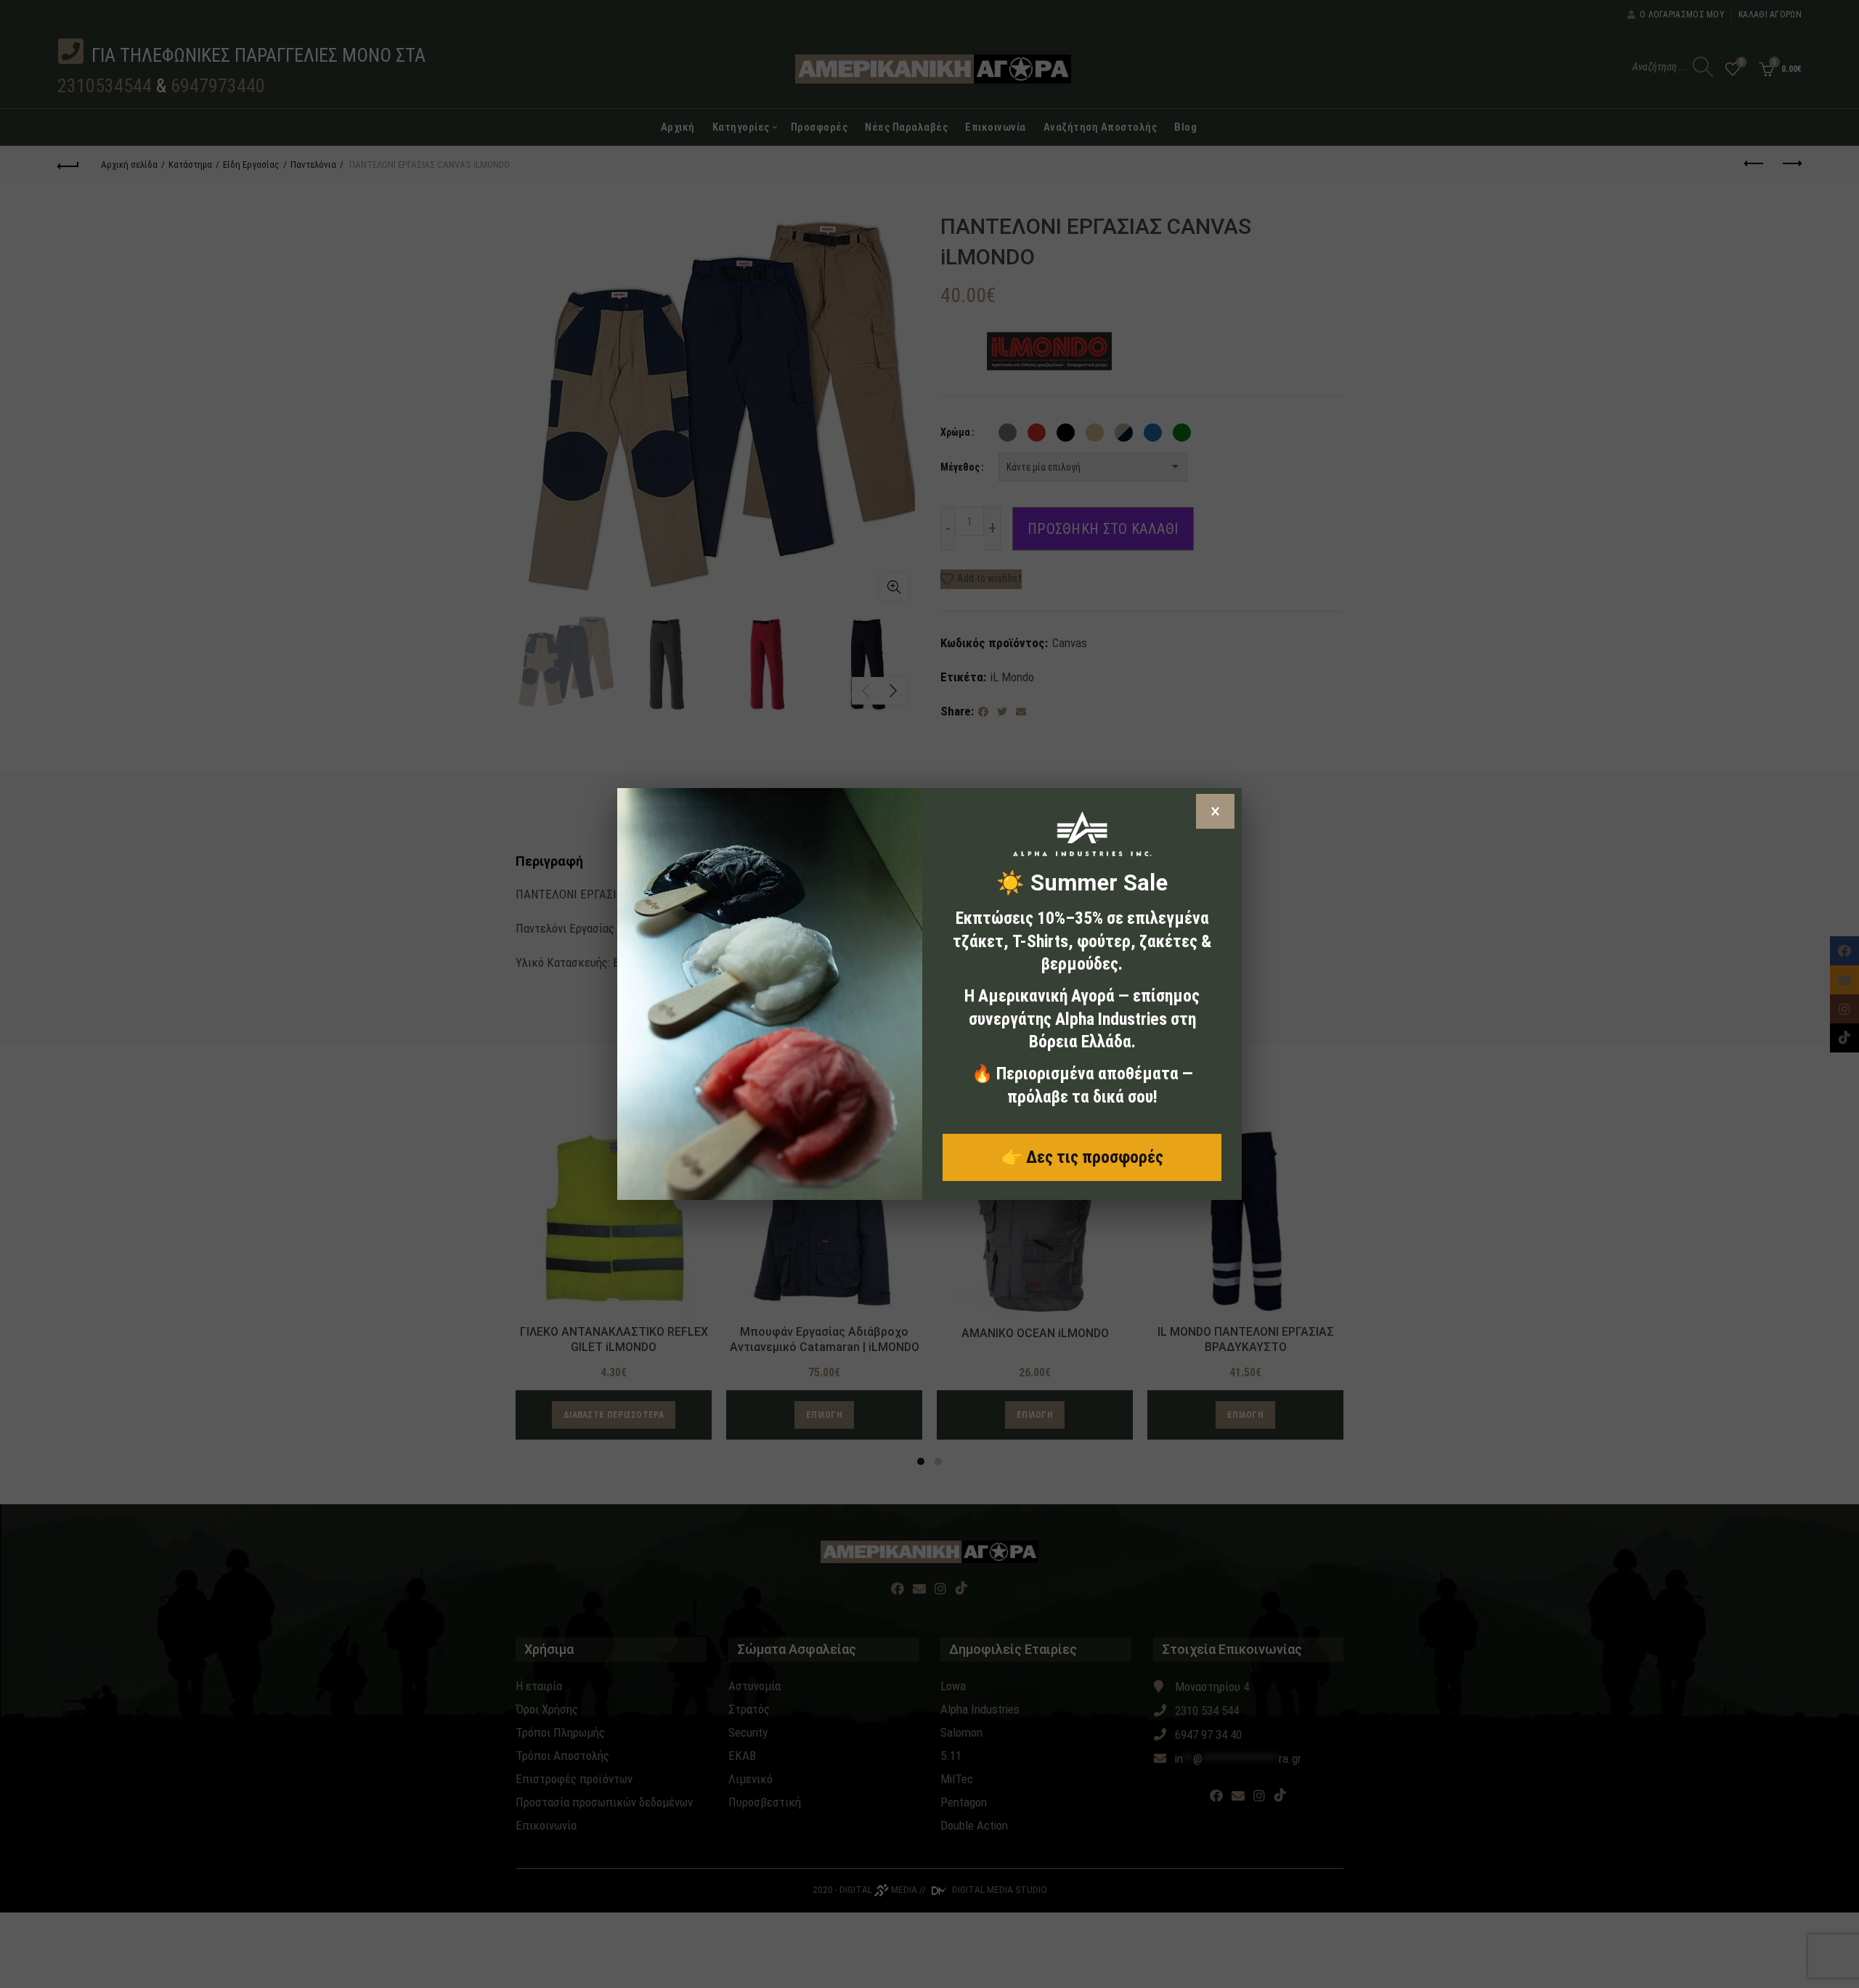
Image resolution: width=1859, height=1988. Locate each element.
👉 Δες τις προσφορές (1082, 1157)
